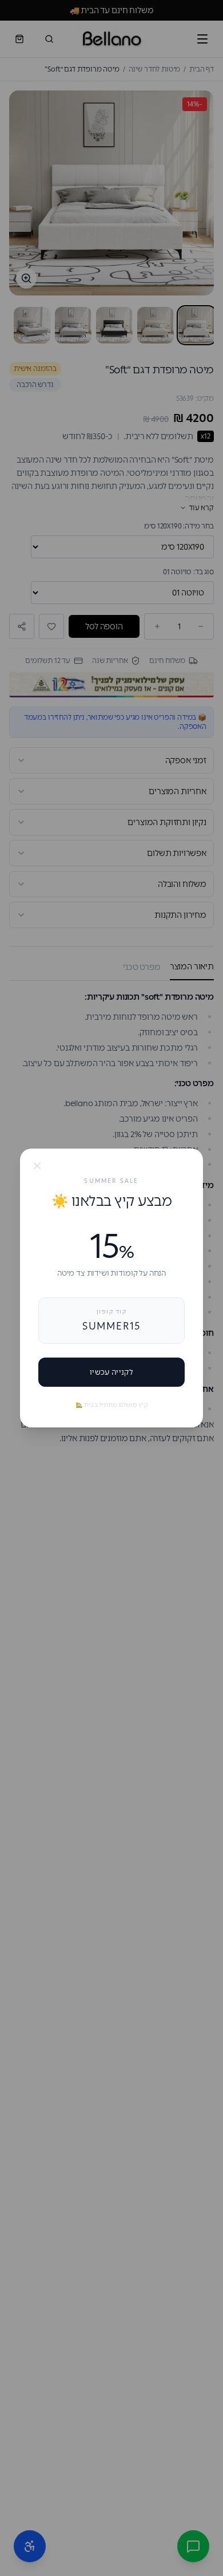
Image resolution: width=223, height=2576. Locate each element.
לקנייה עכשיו (111, 1372)
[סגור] (37, 1166)
